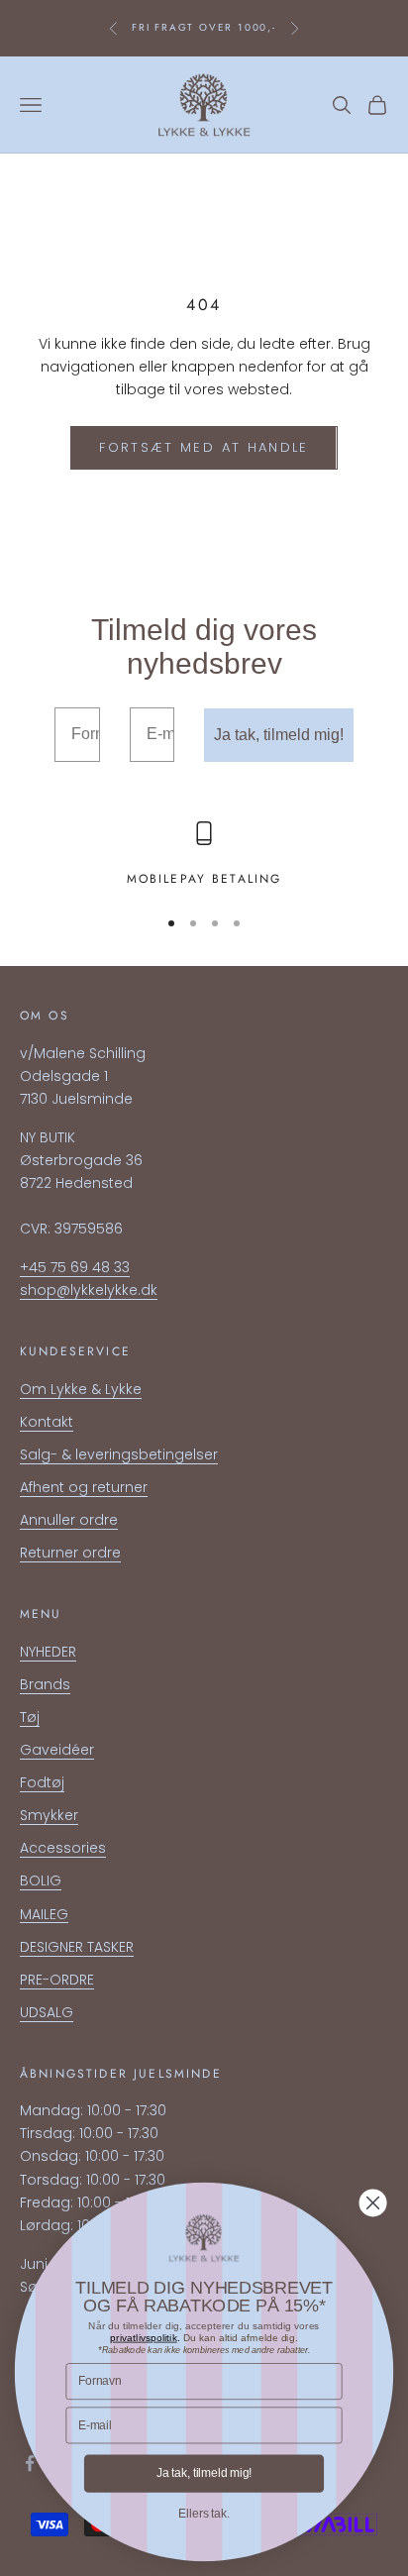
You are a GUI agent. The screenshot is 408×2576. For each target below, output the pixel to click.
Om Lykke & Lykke (81, 1389)
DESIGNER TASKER (77, 1947)
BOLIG (41, 1880)
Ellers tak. (204, 2513)
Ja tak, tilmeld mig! (279, 735)
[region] (204, 855)
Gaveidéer (57, 1750)
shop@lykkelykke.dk (89, 1290)
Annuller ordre (69, 1520)
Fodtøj (42, 1782)
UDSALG (47, 2012)
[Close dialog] (373, 2203)
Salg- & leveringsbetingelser (119, 1454)
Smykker (49, 1815)
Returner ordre (70, 1553)
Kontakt (47, 1422)
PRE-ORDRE (57, 1980)
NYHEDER (48, 1652)
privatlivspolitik (143, 2337)
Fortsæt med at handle (204, 447)
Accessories (63, 1848)
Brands (45, 1684)
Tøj (30, 1717)
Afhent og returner (84, 1487)
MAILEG (44, 1914)
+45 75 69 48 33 (75, 1267)
